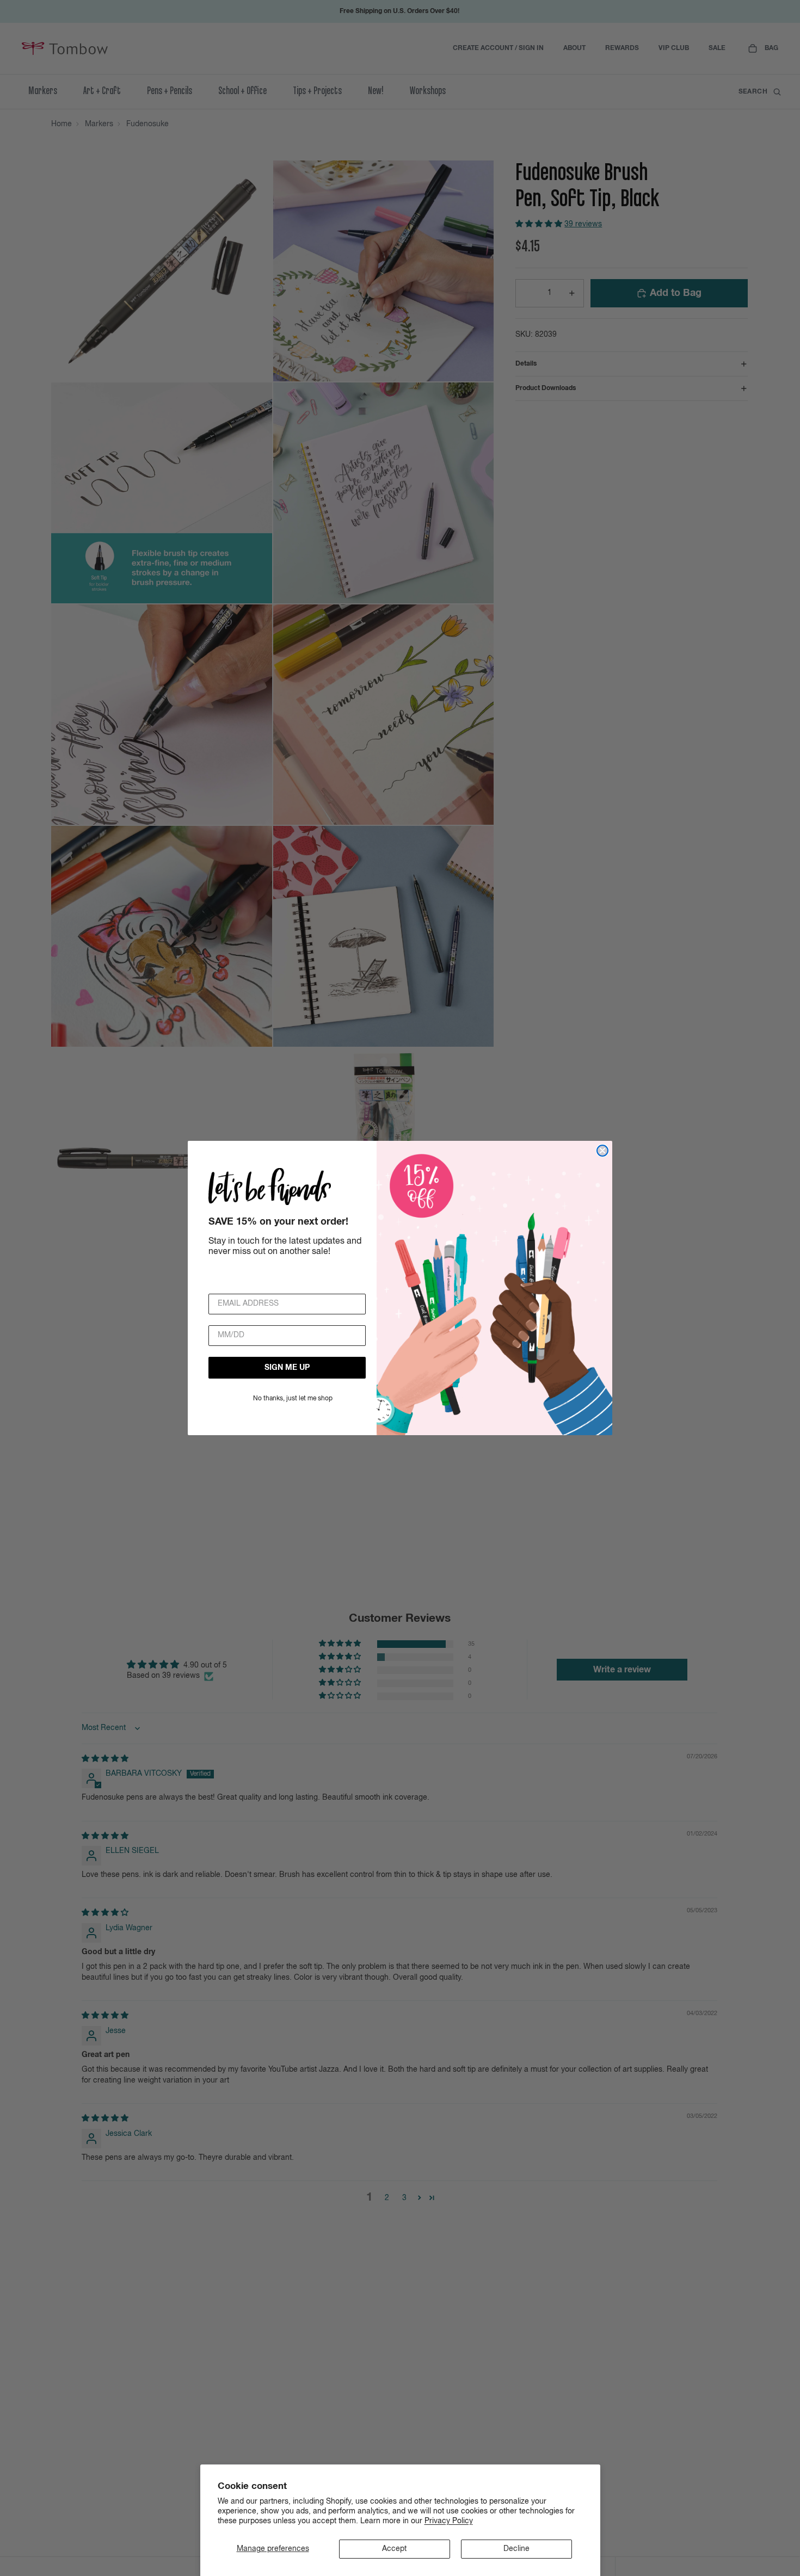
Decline (516, 2549)
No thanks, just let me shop (293, 1399)
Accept (394, 2549)
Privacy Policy (449, 2521)
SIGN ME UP (287, 1368)
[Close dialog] (602, 1151)
